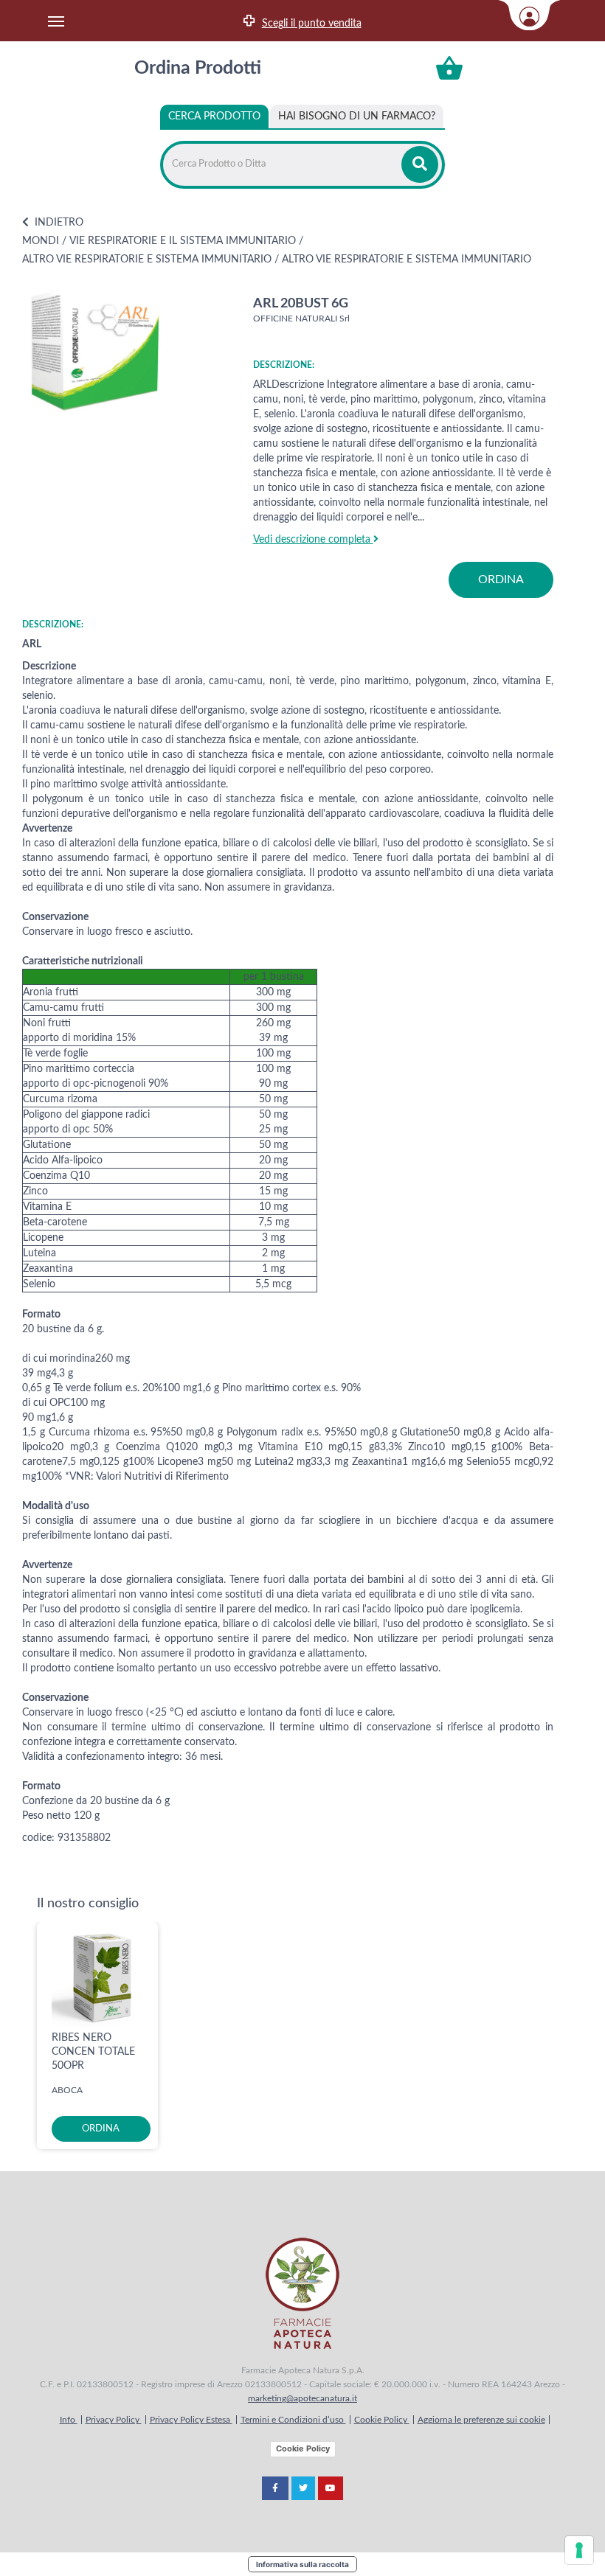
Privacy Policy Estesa (191, 2420)
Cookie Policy (382, 2420)
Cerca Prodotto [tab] (214, 116)
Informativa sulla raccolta (302, 2564)
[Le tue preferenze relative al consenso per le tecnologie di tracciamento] (579, 2550)
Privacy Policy (114, 2420)
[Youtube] (331, 2488)
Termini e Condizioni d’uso (293, 2420)
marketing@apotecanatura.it (302, 2398)
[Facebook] (275, 2488)
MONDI (41, 241)
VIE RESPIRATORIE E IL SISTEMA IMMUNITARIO (183, 241)
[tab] (357, 116)
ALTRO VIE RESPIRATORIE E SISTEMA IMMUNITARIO (147, 260)
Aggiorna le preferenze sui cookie (481, 2420)
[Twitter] (303, 2488)
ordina (501, 579)
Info (69, 2420)
